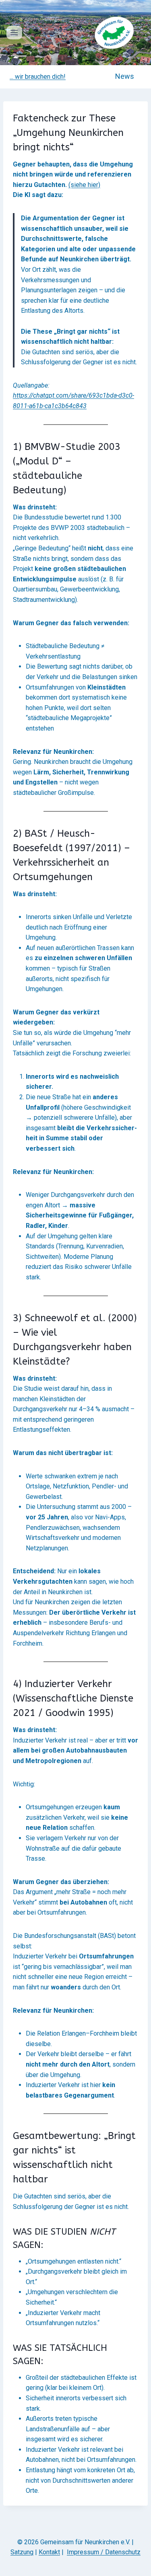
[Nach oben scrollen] (140, 2555)
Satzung (22, 2552)
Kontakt (49, 2552)
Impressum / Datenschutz (104, 2552)
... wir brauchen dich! (38, 77)
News (125, 76)
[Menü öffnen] (14, 32)
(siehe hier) (84, 185)
